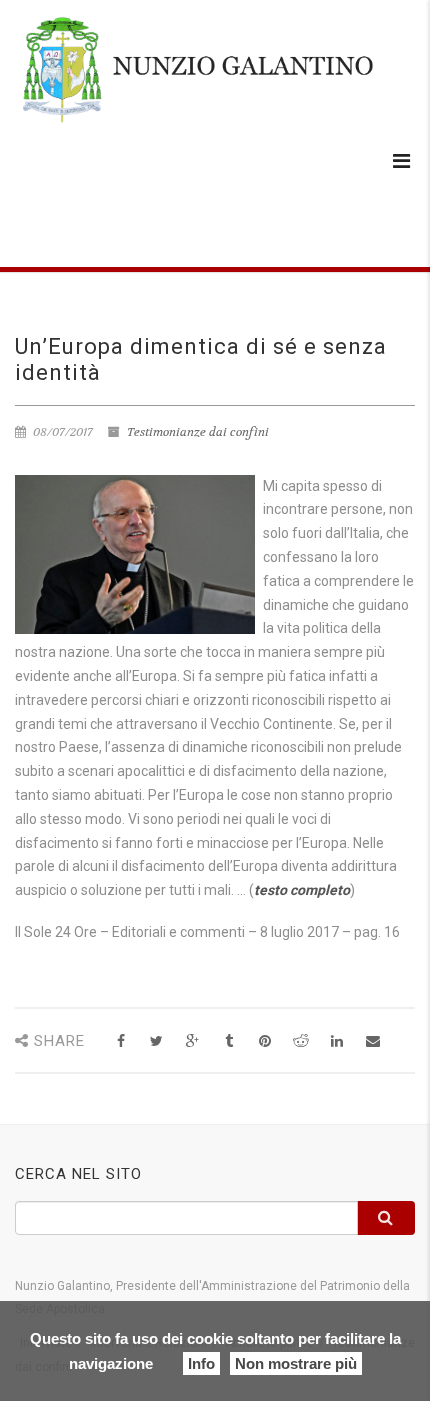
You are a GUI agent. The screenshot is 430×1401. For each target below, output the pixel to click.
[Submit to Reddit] (300, 1041)
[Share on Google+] (192, 1041)
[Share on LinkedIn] (336, 1041)
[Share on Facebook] (120, 1041)
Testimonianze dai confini (198, 432)
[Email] (372, 1041)
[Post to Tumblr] (228, 1041)
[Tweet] (156, 1041)
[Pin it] (264, 1041)
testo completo (302, 890)
